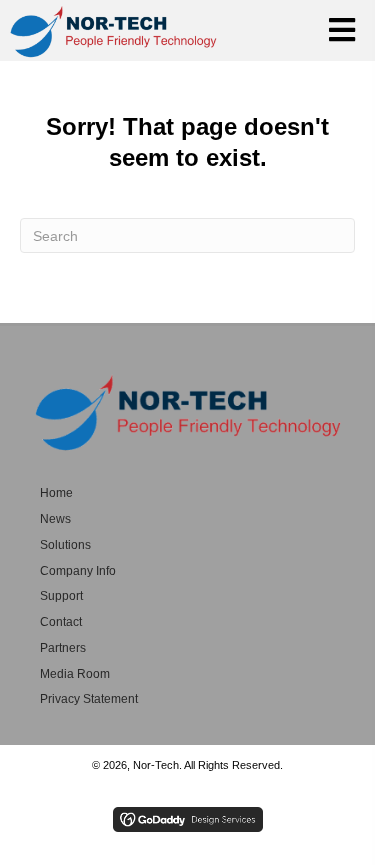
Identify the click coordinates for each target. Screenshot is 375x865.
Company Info (78, 571)
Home (56, 493)
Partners (63, 648)
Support (61, 596)
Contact (61, 622)
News (55, 519)
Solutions (65, 545)
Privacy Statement (89, 699)
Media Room (75, 674)
